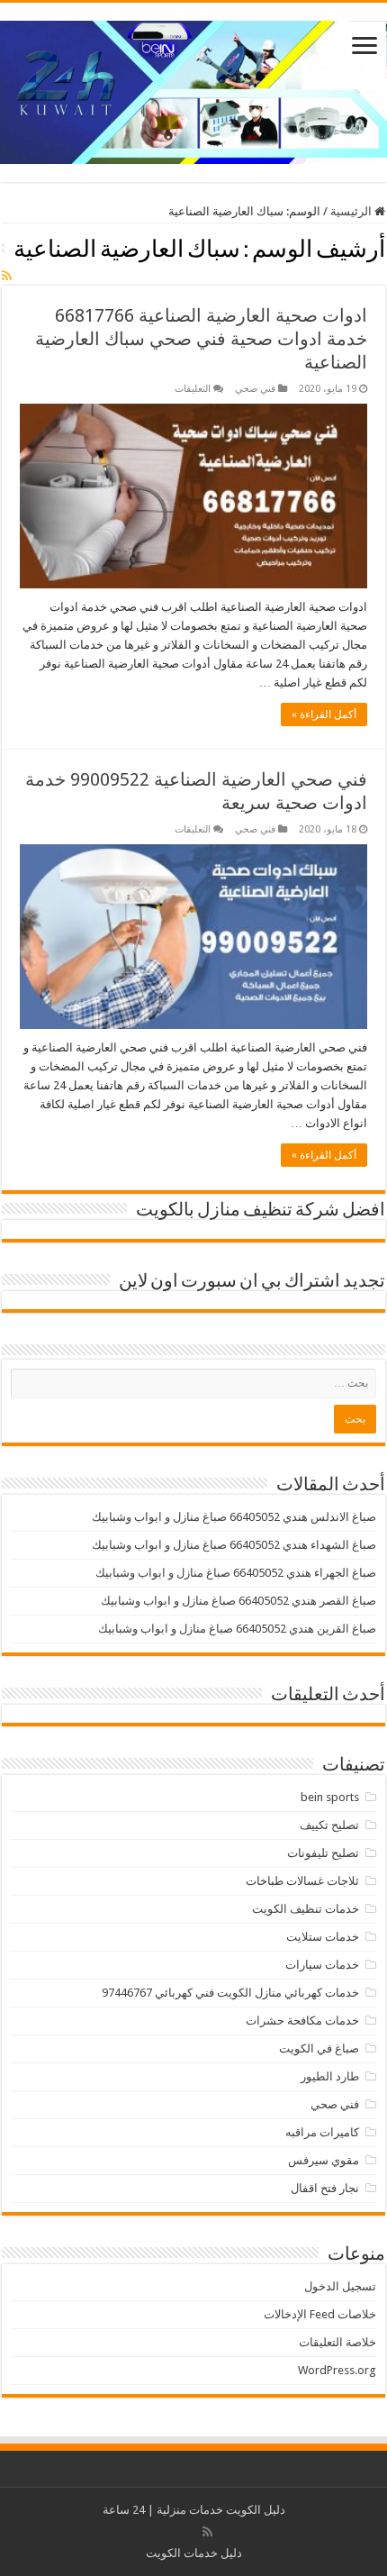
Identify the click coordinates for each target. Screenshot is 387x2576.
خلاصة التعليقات (337, 2342)
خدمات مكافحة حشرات (302, 2021)
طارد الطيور (330, 2076)
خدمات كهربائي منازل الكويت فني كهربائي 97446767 (230, 1993)
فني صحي (255, 389)
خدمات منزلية (190, 2510)
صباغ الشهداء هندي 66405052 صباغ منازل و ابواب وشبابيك (234, 1545)
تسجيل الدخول (340, 2286)
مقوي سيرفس (324, 2160)
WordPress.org (337, 2370)
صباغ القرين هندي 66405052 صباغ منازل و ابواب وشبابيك (237, 1629)
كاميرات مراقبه (322, 2132)
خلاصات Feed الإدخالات (320, 2314)
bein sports (330, 1797)
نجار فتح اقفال (325, 2188)
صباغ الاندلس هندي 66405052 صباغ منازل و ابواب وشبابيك (234, 1517)
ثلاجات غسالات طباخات (302, 1881)
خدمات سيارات (322, 1965)
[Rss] (207, 2532)
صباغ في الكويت (319, 2048)
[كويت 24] (193, 89)
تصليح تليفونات (323, 1853)
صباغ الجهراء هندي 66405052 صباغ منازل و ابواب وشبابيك (236, 1573)
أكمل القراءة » (324, 715)
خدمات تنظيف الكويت (306, 1909)
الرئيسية (352, 211)
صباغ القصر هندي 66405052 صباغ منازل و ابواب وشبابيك (238, 1601)
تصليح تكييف (329, 1825)
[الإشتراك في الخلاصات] (7, 276)
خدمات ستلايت (323, 1937)
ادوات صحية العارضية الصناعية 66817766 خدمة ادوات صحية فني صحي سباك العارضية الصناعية (201, 339)
